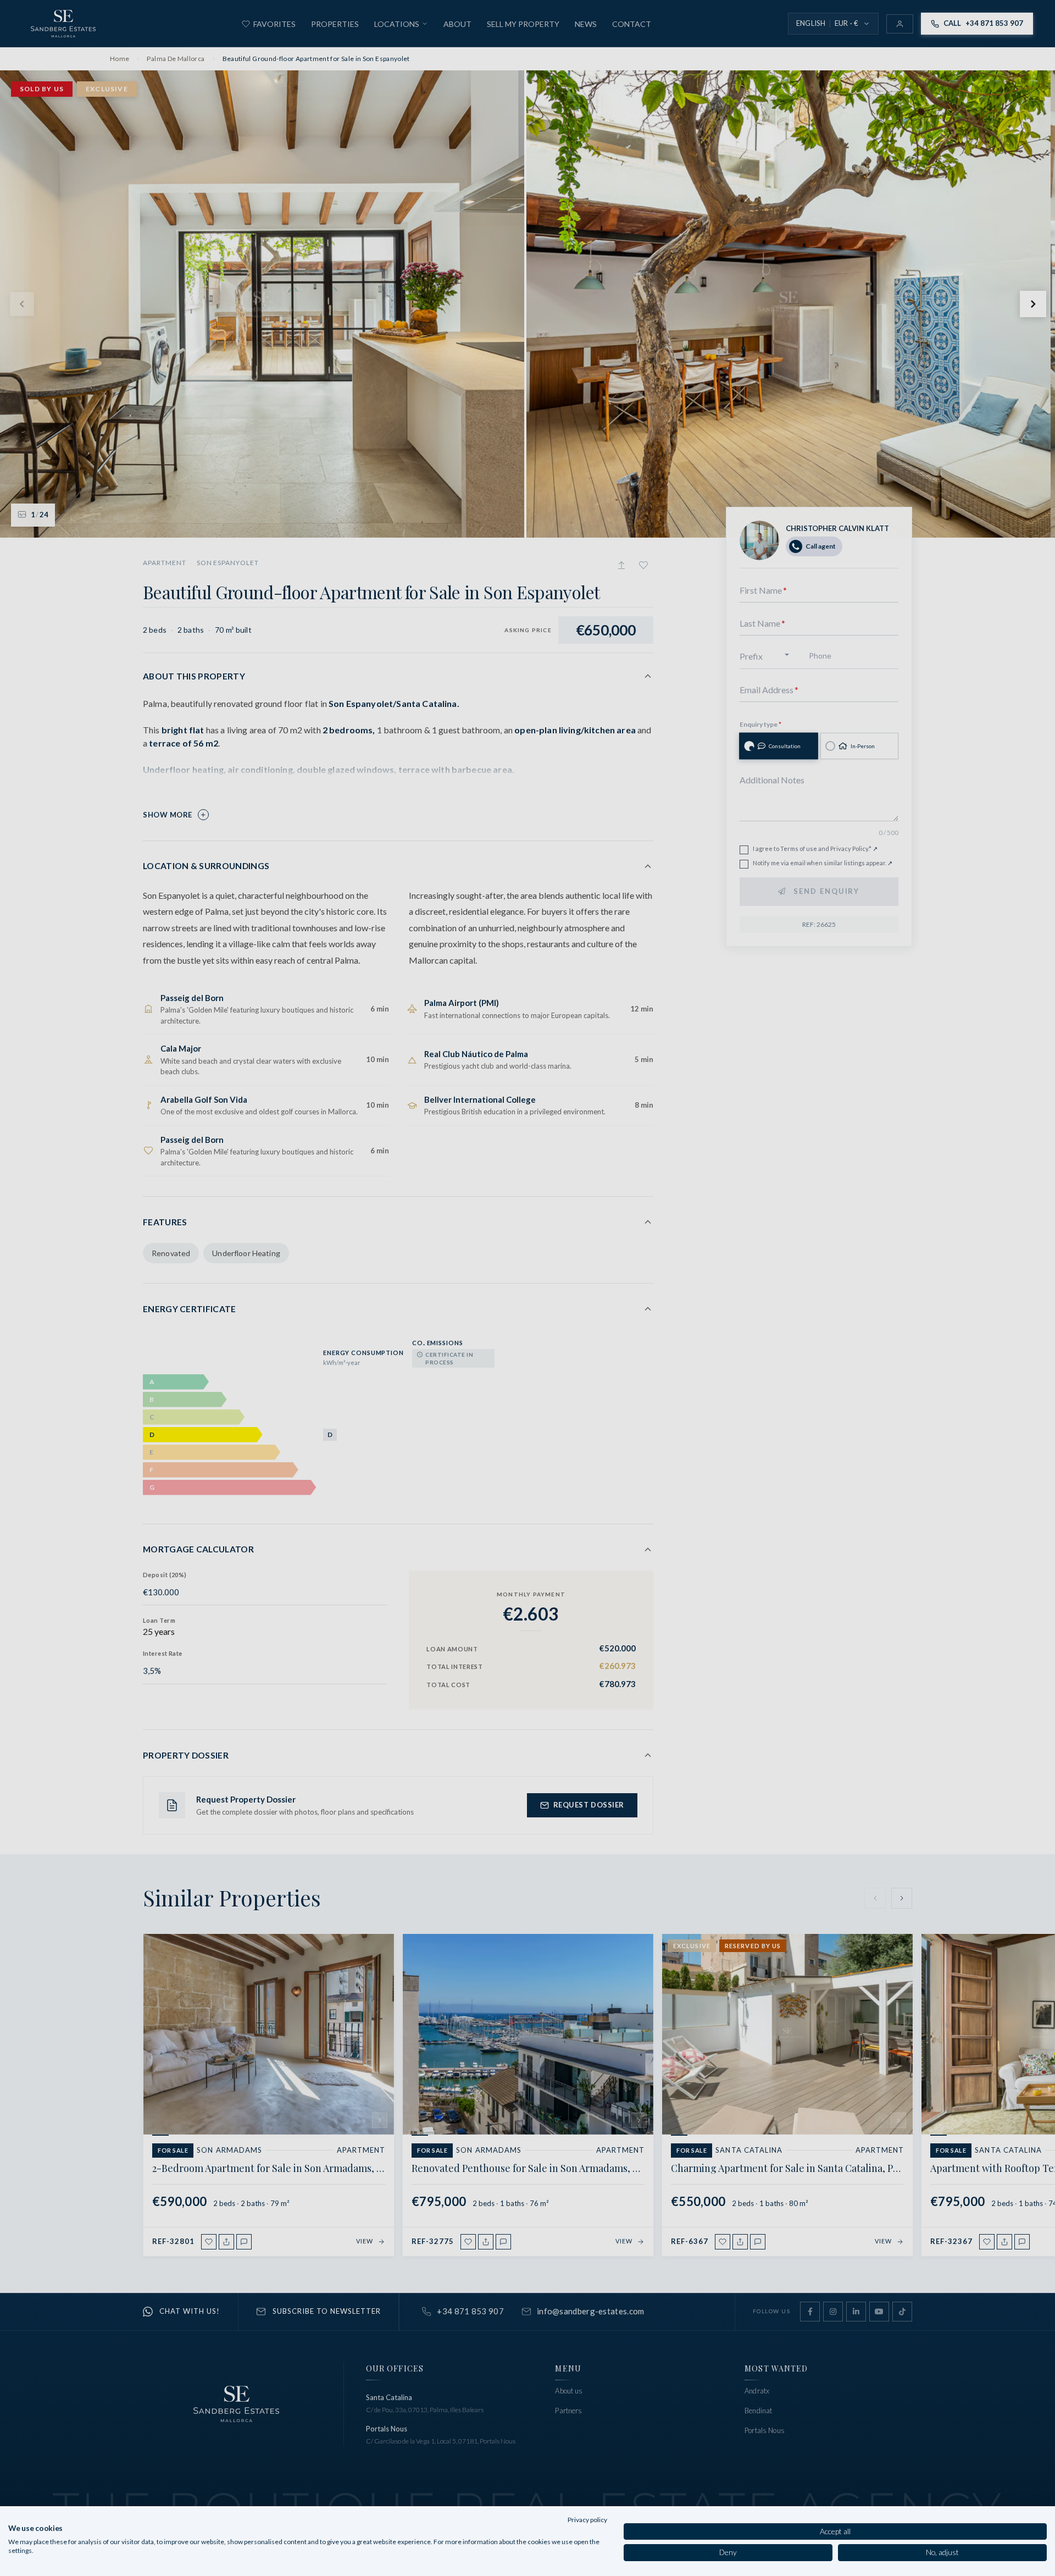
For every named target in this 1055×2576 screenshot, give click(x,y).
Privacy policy (587, 2520)
